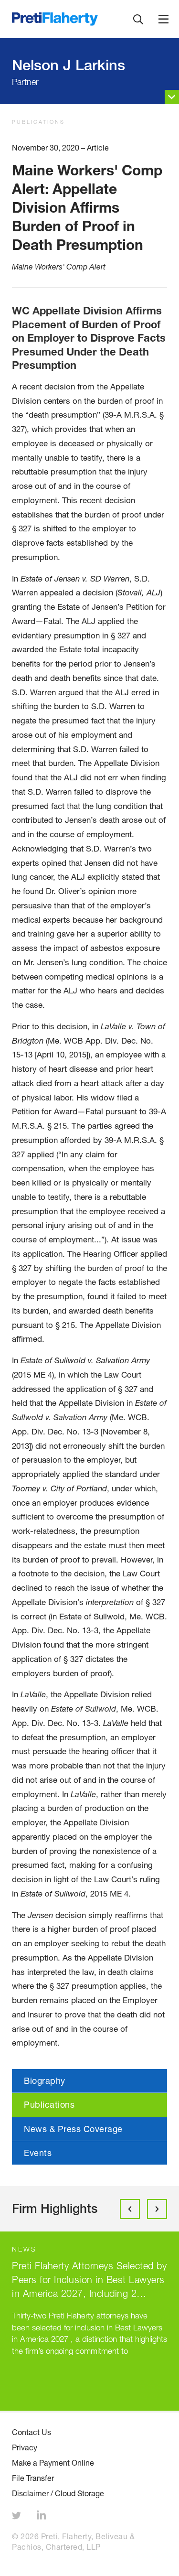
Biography (45, 2080)
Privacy (25, 2447)
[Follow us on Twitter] (18, 2517)
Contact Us (32, 2432)
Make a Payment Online (53, 2463)
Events (38, 2153)
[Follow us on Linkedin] (42, 2517)
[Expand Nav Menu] (163, 19)
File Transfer (33, 2478)
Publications (38, 122)
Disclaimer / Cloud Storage (58, 2493)
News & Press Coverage (73, 2129)
